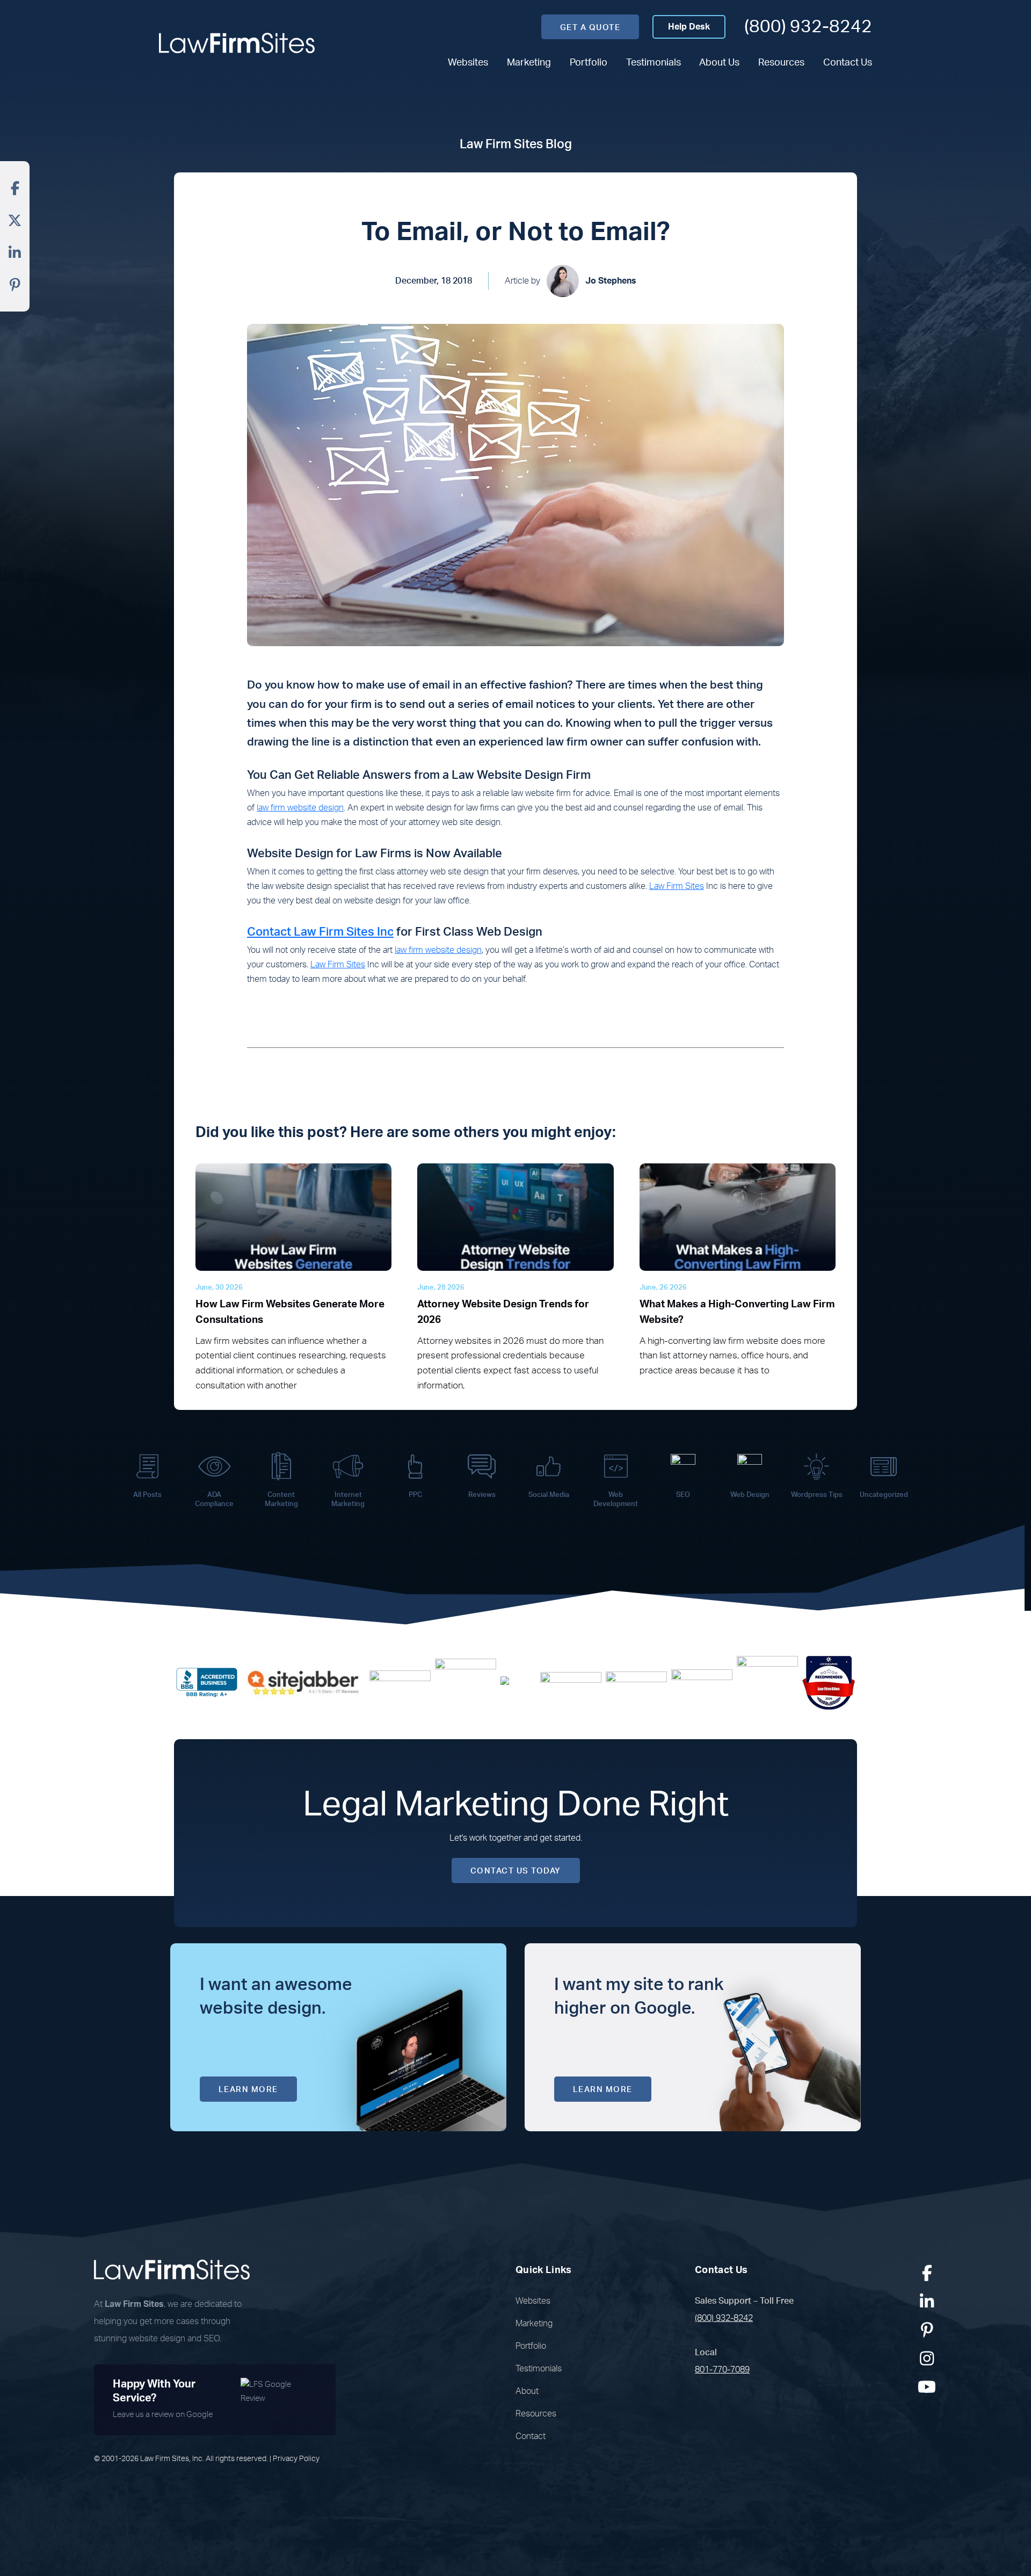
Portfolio (589, 63)
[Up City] (518, 1682)
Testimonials (654, 63)
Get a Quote (590, 28)
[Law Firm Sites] (237, 43)
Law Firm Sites (677, 886)
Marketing (529, 63)
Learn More (248, 2090)
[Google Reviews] (400, 1682)
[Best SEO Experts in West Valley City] (466, 1682)
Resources (781, 63)
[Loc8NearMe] (829, 1682)
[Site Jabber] (303, 1682)
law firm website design (300, 808)
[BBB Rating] (207, 1682)
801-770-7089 (722, 2370)
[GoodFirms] (767, 1682)
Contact (531, 2436)
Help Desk (689, 27)
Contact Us (848, 63)
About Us (719, 63)
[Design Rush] (702, 1682)
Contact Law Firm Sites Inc (320, 932)
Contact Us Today (516, 1871)
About (527, 2391)
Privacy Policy (296, 2459)
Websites (468, 63)
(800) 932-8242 (808, 27)
